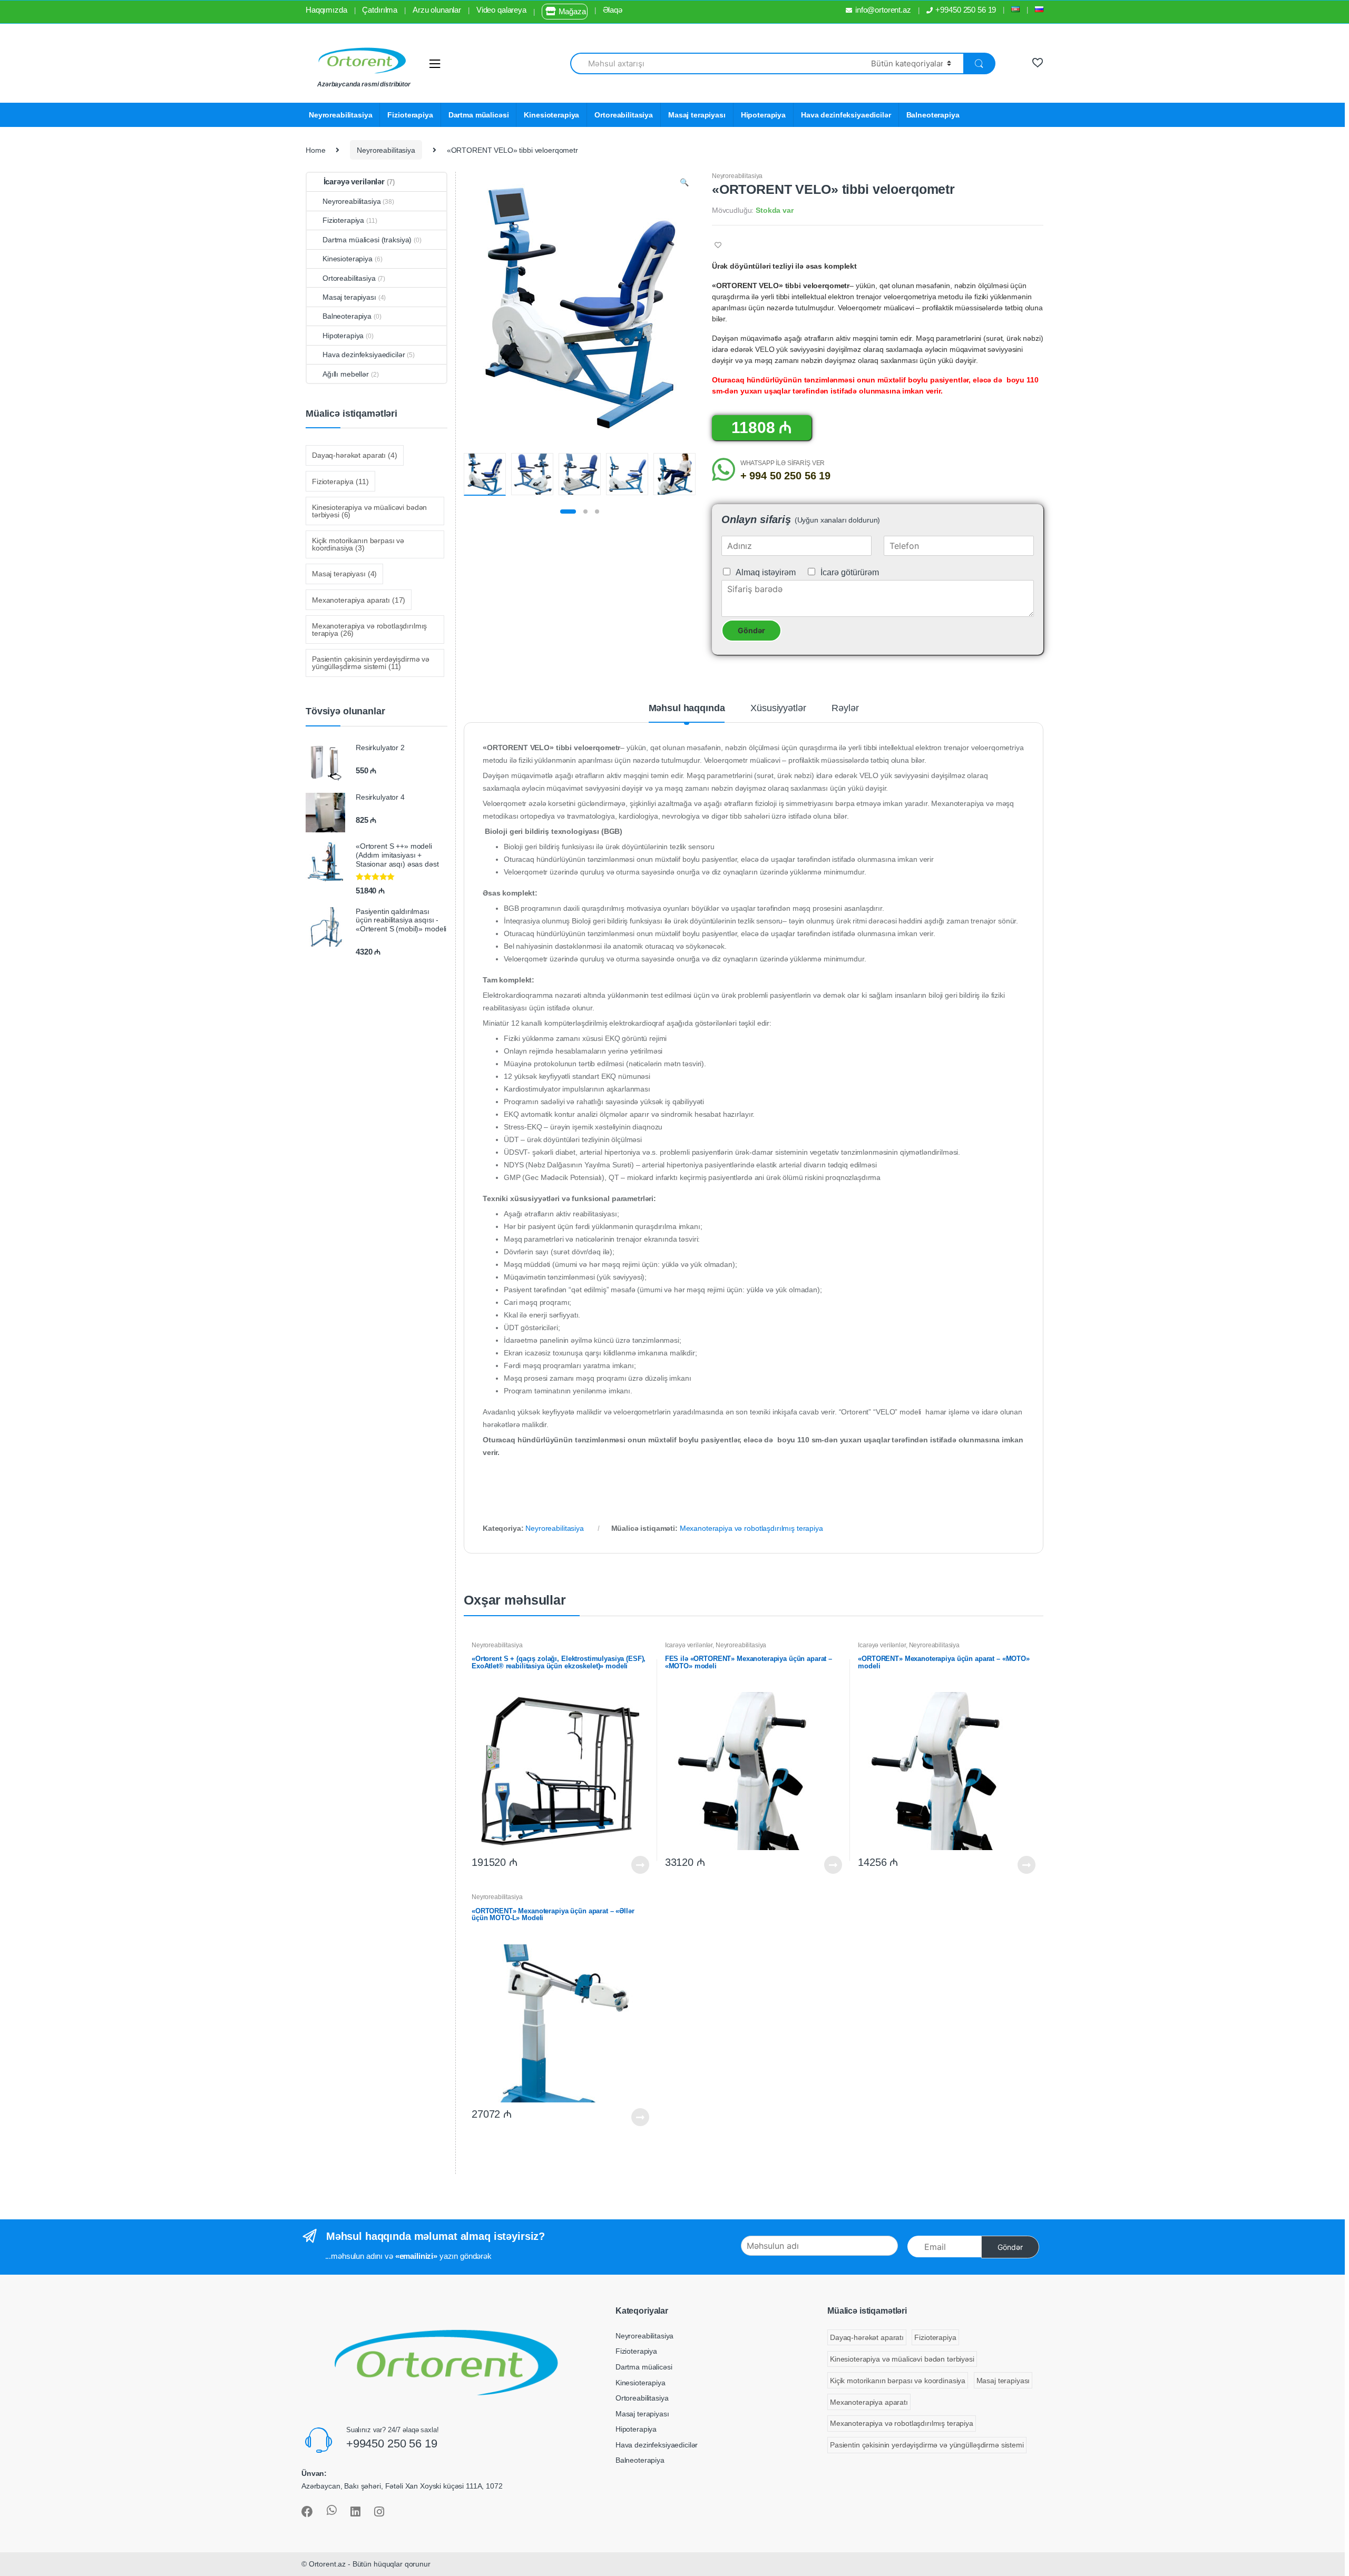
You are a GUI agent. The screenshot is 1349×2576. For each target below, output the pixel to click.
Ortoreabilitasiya (624, 115)
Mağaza (572, 11)
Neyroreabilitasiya (340, 115)
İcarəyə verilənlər (689, 1645)
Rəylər (845, 708)
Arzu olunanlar (437, 10)
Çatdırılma (380, 10)
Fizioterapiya (410, 115)
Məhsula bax (640, 1865)
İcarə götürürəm (850, 572)
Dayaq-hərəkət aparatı (355, 455)
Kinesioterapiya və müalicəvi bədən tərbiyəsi (369, 511)
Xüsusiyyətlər (778, 708)
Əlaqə (613, 10)
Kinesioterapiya (551, 115)
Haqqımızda (326, 10)
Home (315, 150)
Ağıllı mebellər (346, 374)
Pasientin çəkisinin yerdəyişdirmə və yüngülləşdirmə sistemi (371, 663)
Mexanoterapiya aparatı (359, 600)
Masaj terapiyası (697, 115)
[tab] (687, 713)
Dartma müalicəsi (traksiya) (367, 240)
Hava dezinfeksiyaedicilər (846, 115)
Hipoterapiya (763, 115)
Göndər (751, 630)
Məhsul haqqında (687, 708)
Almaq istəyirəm (766, 572)
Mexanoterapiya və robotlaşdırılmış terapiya (751, 1528)
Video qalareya (501, 10)
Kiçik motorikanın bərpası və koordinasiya (358, 544)
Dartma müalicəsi (479, 115)
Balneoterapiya (933, 115)
